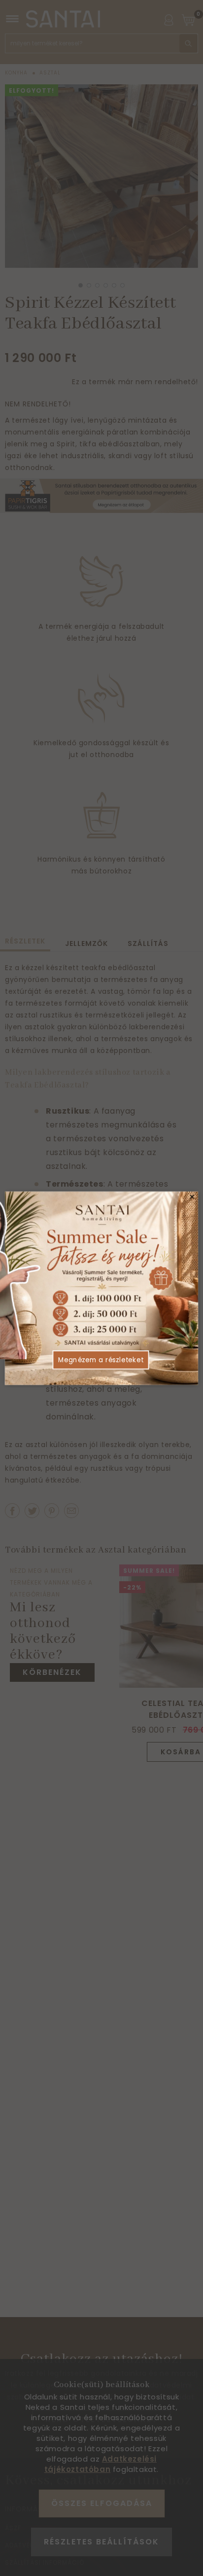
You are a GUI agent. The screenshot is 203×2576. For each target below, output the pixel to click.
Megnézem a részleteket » (101, 1364)
